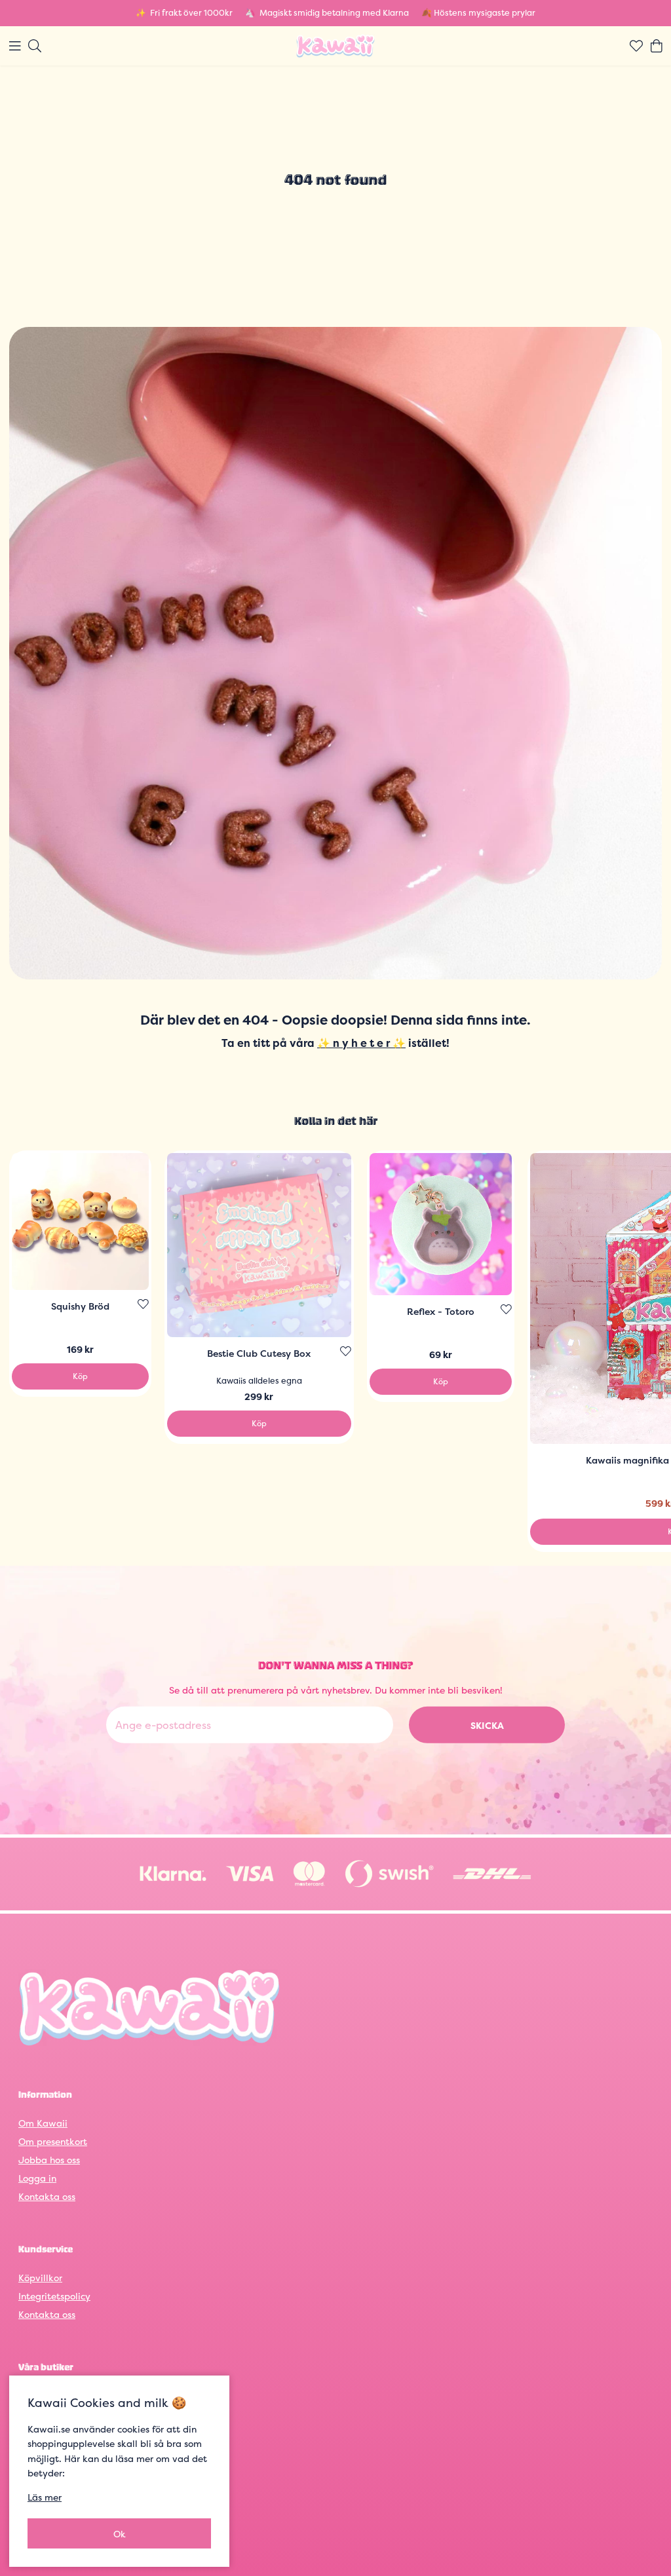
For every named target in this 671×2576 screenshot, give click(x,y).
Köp (80, 1376)
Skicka (487, 1725)
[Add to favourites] (143, 1304)
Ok (120, 2534)
